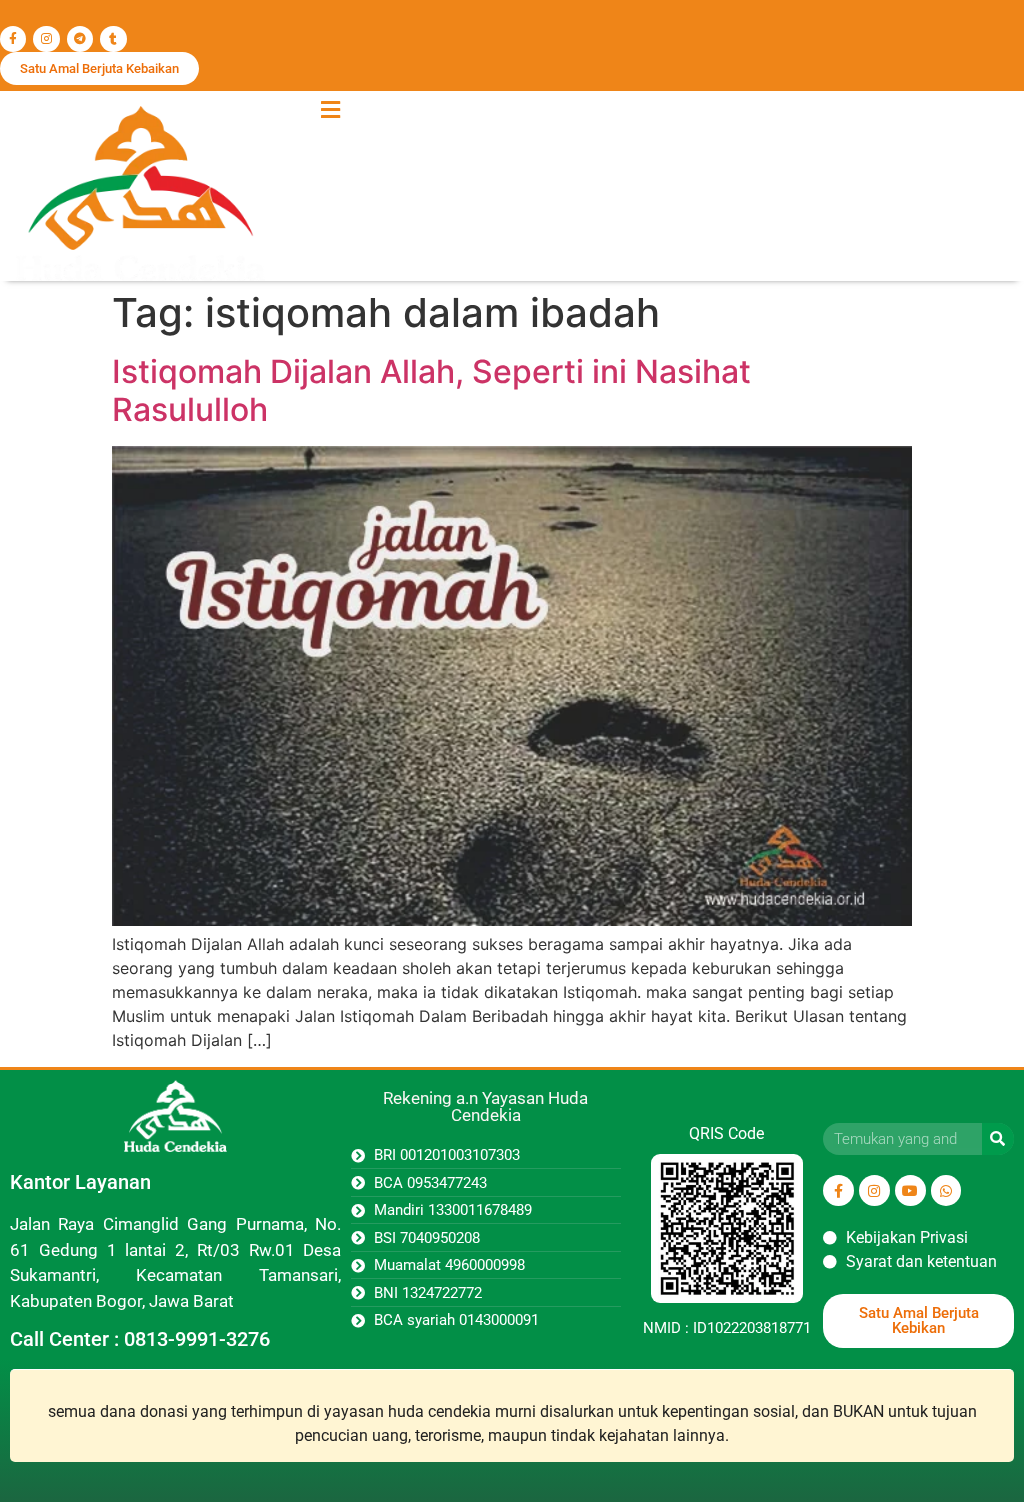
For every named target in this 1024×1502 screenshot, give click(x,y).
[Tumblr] (113, 39)
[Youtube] (910, 1190)
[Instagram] (46, 39)
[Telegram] (80, 39)
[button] (330, 109)
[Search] (998, 1139)
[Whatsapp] (946, 1190)
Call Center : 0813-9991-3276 (140, 1339)
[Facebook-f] (13, 39)
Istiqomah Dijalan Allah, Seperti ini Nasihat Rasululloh (431, 390)
